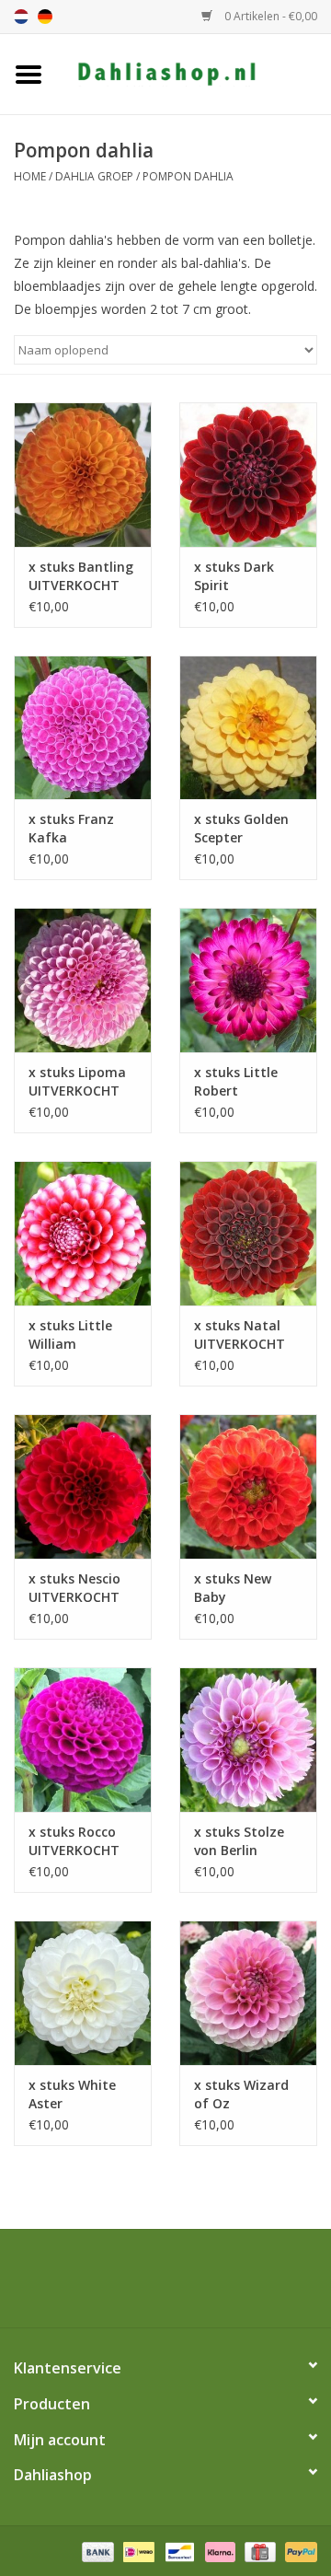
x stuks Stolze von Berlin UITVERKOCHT (240, 1841)
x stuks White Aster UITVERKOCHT (74, 2094)
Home (30, 176)
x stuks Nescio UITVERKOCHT (74, 1588)
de (45, 17)
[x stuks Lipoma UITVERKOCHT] (83, 980)
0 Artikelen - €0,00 (269, 16)
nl (21, 17)
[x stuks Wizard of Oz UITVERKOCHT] (248, 1993)
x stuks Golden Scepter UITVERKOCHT (241, 829)
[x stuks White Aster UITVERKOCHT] (83, 1993)
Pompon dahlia (188, 176)
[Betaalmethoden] (96, 2551)
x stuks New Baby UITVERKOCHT (240, 1588)
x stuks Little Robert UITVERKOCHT (240, 1082)
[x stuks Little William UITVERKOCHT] (83, 1233)
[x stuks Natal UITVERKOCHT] (248, 1233)
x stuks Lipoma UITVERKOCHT (77, 1081)
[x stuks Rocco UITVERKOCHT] (83, 1740)
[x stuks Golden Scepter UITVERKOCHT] (248, 728)
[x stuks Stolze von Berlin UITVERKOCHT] (248, 1740)
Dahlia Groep (94, 176)
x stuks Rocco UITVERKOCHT (74, 1841)
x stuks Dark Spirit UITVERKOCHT (240, 576)
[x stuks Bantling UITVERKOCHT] (83, 475)
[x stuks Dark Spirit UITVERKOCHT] (248, 475)
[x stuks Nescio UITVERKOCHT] (83, 1486)
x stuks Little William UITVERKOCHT (74, 1335)
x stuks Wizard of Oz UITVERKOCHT (241, 2094)
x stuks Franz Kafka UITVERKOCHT (74, 829)
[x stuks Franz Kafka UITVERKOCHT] (83, 728)
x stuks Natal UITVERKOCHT (240, 1334)
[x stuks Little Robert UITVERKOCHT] (248, 980)
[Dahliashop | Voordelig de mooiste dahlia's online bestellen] (194, 72)
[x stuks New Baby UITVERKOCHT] (248, 1486)
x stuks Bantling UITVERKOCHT (81, 576)
